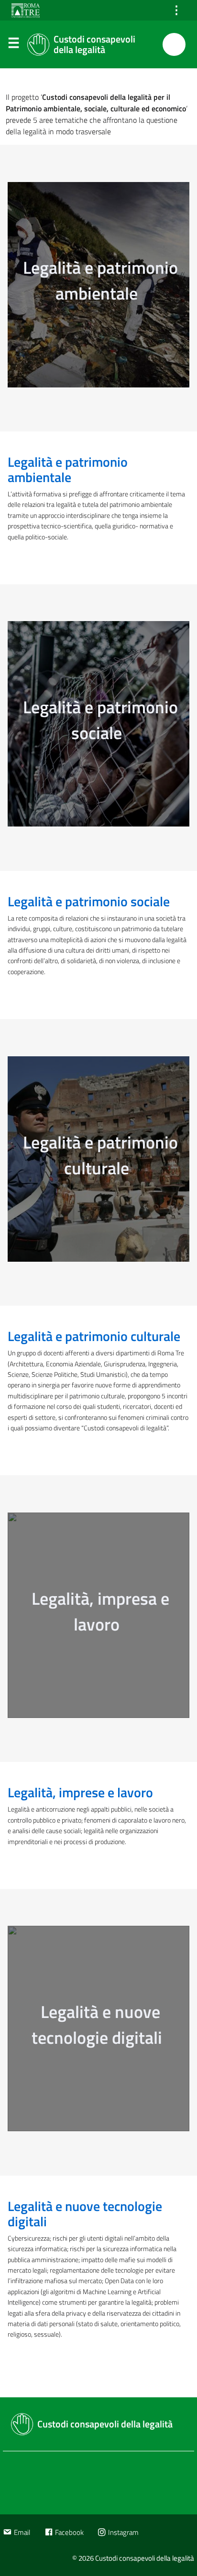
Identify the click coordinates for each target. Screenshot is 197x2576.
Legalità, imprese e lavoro (80, 1792)
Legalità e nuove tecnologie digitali (85, 2214)
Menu (13, 45)
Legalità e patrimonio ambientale (68, 469)
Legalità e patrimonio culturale (94, 1336)
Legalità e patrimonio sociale (89, 901)
